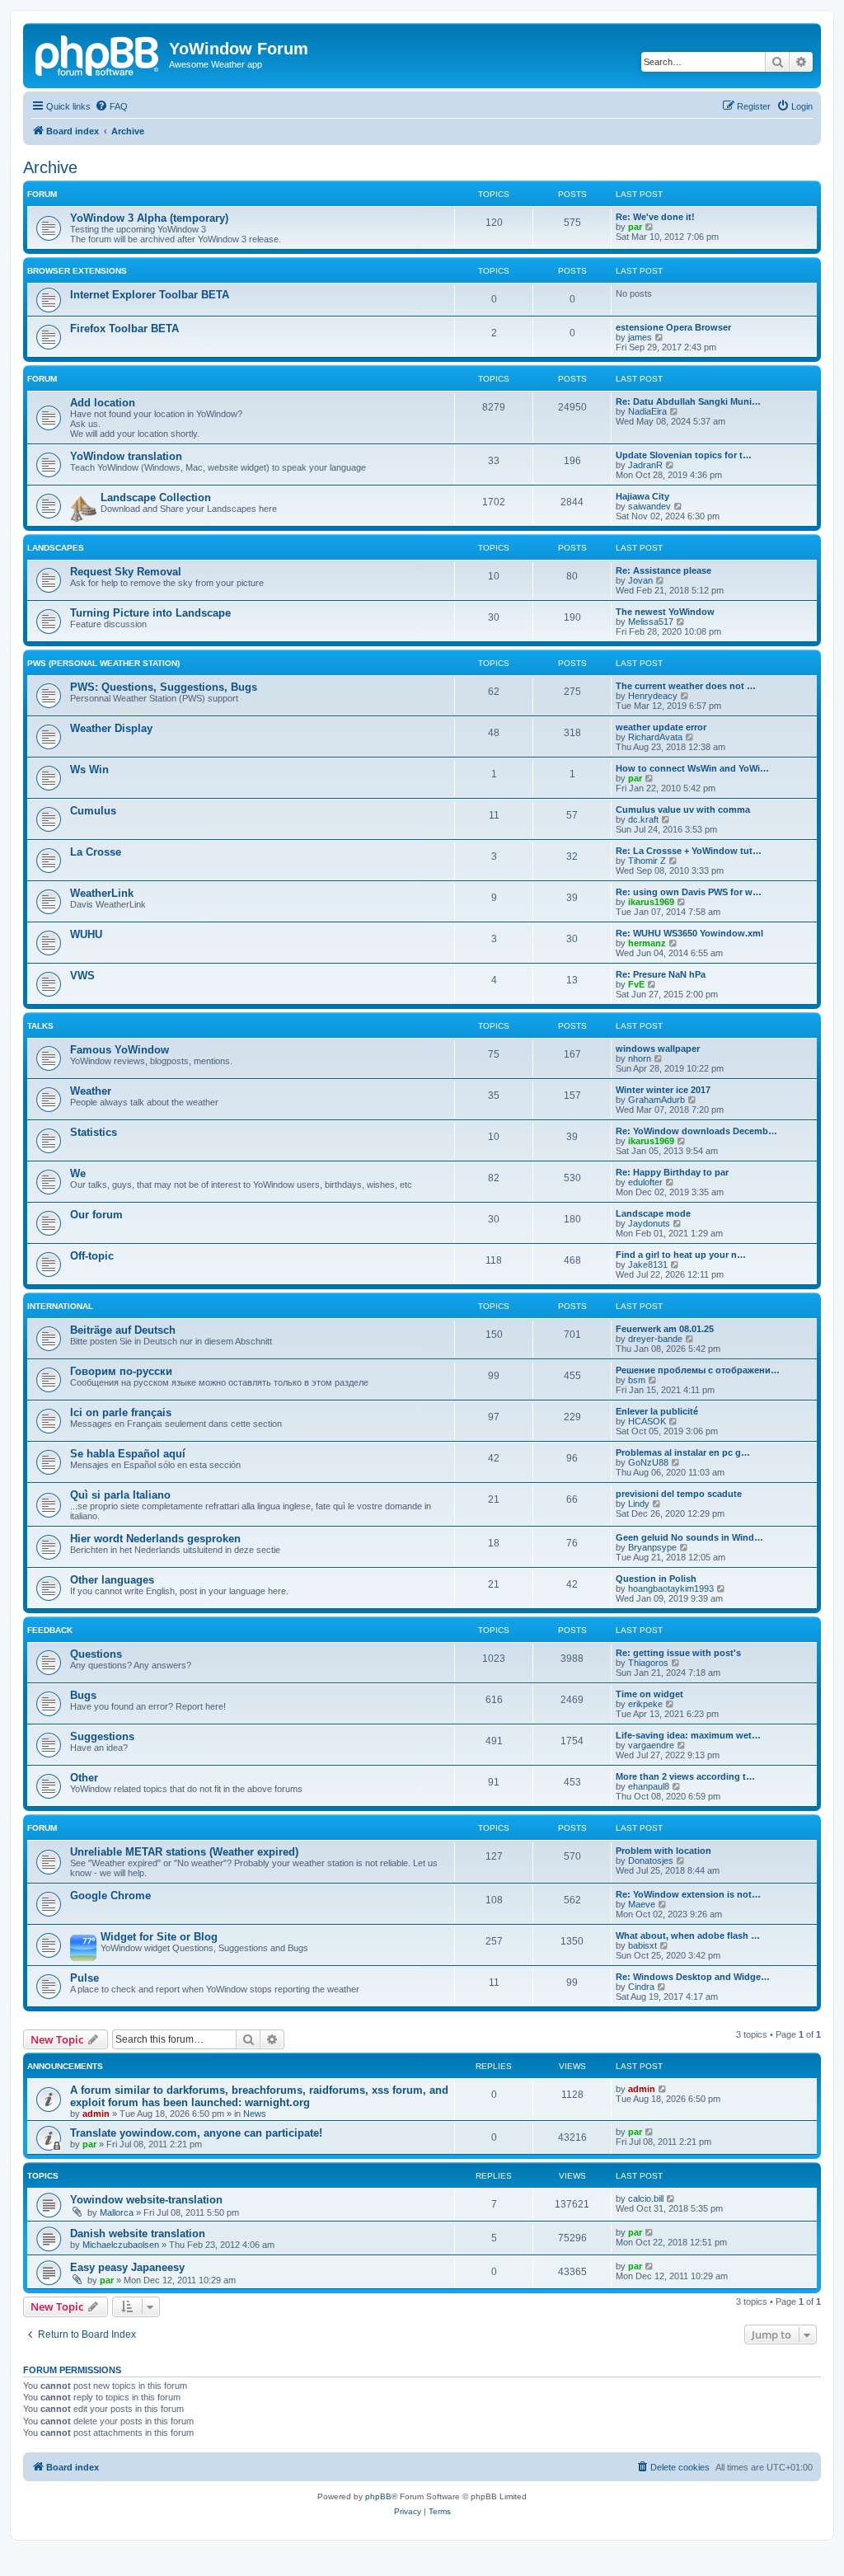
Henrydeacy (653, 696)
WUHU (86, 934)
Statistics (94, 1132)
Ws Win (89, 770)
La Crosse (96, 852)
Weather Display (111, 728)
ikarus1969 (651, 902)
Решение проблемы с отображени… (698, 1370)
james (640, 337)
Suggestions (102, 1736)
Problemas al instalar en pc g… (683, 1452)
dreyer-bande (655, 1339)
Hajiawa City (642, 496)
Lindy (639, 1504)
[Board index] (98, 54)
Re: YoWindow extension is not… (688, 1894)
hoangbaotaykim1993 (671, 1588)
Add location (103, 403)
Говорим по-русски (121, 1371)
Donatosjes (651, 1860)
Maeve (642, 1904)
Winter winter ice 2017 (663, 1090)
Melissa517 (651, 622)
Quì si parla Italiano (120, 1495)
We (78, 1173)
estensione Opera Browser (673, 327)
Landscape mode (653, 1213)
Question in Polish (656, 1579)
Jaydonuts (649, 1223)
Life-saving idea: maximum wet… (688, 1735)
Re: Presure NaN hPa (661, 974)
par (635, 227)
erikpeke (645, 1704)
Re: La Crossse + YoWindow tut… (689, 851)
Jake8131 (648, 1265)
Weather (91, 1091)
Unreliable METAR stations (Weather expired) (184, 1852)
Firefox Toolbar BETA (124, 328)
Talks (40, 1026)
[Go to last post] (663, 2089)
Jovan (640, 580)
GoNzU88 (648, 1462)
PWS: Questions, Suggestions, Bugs (164, 687)
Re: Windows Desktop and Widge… (693, 1977)
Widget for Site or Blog (159, 1937)
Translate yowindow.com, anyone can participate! (196, 2133)
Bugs (83, 1695)
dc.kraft (643, 819)
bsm (637, 1380)
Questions (96, 1654)
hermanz (647, 943)
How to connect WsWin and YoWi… (692, 768)
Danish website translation (138, 2233)
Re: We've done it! (655, 217)
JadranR (645, 465)
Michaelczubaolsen (121, 2245)
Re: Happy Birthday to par (672, 1172)
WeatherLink (102, 893)
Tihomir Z (647, 861)
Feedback (50, 1630)
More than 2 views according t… (685, 1776)
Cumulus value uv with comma (683, 809)
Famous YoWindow (120, 1050)
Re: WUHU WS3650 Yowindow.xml (689, 933)
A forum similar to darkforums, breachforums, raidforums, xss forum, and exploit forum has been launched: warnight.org (259, 2096)
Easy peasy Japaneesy (127, 2267)
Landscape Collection (156, 497)
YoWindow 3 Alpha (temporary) (149, 218)
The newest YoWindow (665, 612)
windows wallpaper (658, 1049)
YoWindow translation (126, 456)
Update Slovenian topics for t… (684, 455)
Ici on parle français (121, 1412)
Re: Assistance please (663, 570)
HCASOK (647, 1421)
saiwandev (649, 506)
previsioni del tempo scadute (679, 1494)
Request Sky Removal (126, 572)
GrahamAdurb (656, 1100)
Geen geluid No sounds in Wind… (689, 1537)
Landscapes (56, 548)
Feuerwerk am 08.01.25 (665, 1329)
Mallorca (117, 2212)
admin (96, 2114)
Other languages (112, 1580)
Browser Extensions (77, 271)
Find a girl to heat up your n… (681, 1255)
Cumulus (93, 811)
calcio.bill (646, 2198)
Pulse (84, 1978)
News (255, 2114)
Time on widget (649, 1694)
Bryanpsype (652, 1547)
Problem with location (663, 1851)
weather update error (661, 727)
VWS (82, 976)
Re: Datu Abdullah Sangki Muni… (688, 401)
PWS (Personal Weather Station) (103, 663)
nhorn (640, 1058)
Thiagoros (648, 1663)
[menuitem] (111, 106)
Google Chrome (110, 1896)
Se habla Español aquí (128, 1454)
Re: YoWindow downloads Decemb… (696, 1131)
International (60, 1306)
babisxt (642, 1945)
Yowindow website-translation (146, 2200)
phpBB (378, 2496)
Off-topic (92, 1256)
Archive (50, 167)
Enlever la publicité (657, 1411)
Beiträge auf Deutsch (123, 1330)
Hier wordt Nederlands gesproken (155, 1539)
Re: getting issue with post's (678, 1653)
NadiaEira (647, 411)
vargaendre (651, 1745)
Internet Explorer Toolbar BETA (150, 295)
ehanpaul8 (649, 1786)
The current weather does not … (686, 686)
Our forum (96, 1215)
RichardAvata (655, 737)
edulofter (645, 1182)
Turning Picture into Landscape (150, 613)
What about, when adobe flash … (688, 1936)
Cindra (641, 1987)
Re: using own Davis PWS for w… (689, 892)
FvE (636, 984)
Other (84, 1778)
